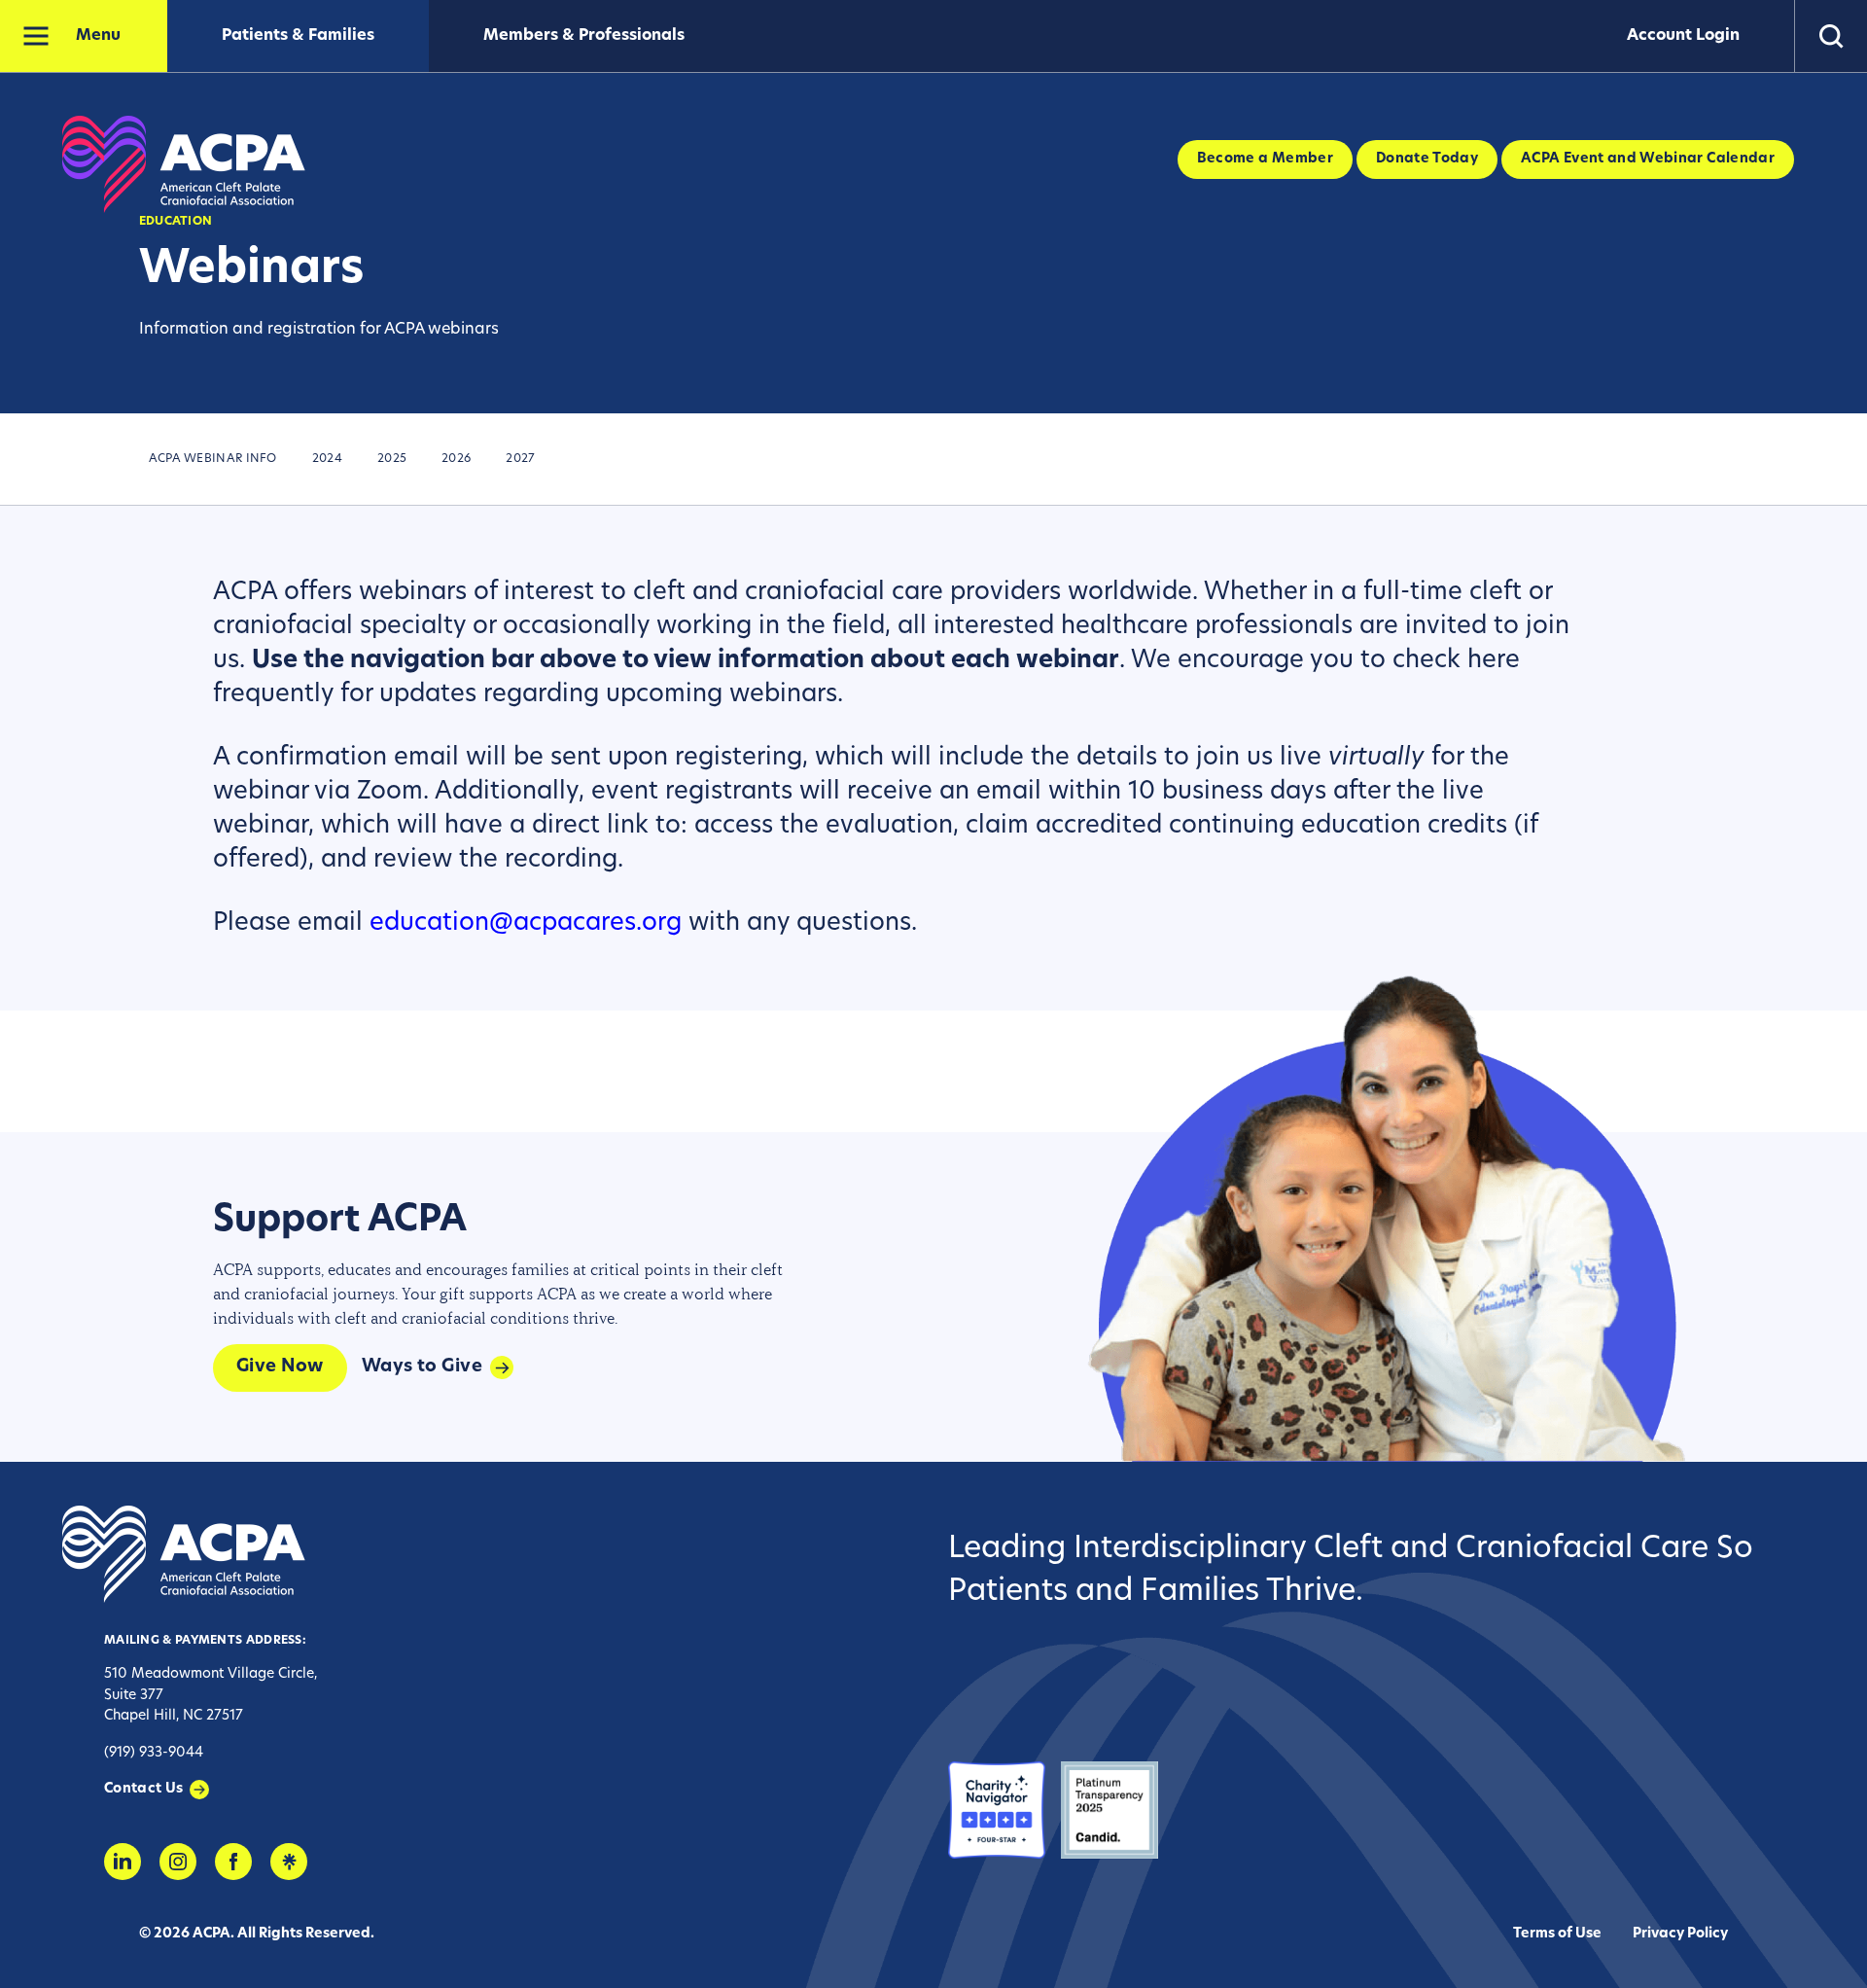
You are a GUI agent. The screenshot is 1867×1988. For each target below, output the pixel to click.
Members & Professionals (584, 36)
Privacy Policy (1680, 1934)
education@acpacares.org (526, 923)
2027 (520, 459)
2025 (392, 459)
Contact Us (144, 1789)
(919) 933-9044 (154, 1753)
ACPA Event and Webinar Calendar (1648, 159)
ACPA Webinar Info (213, 459)
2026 (456, 459)
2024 (327, 459)
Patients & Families (298, 36)
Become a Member (1265, 159)
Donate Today (1427, 159)
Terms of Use (1557, 1934)
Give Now (280, 1367)
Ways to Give (422, 1367)
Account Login (1683, 36)
